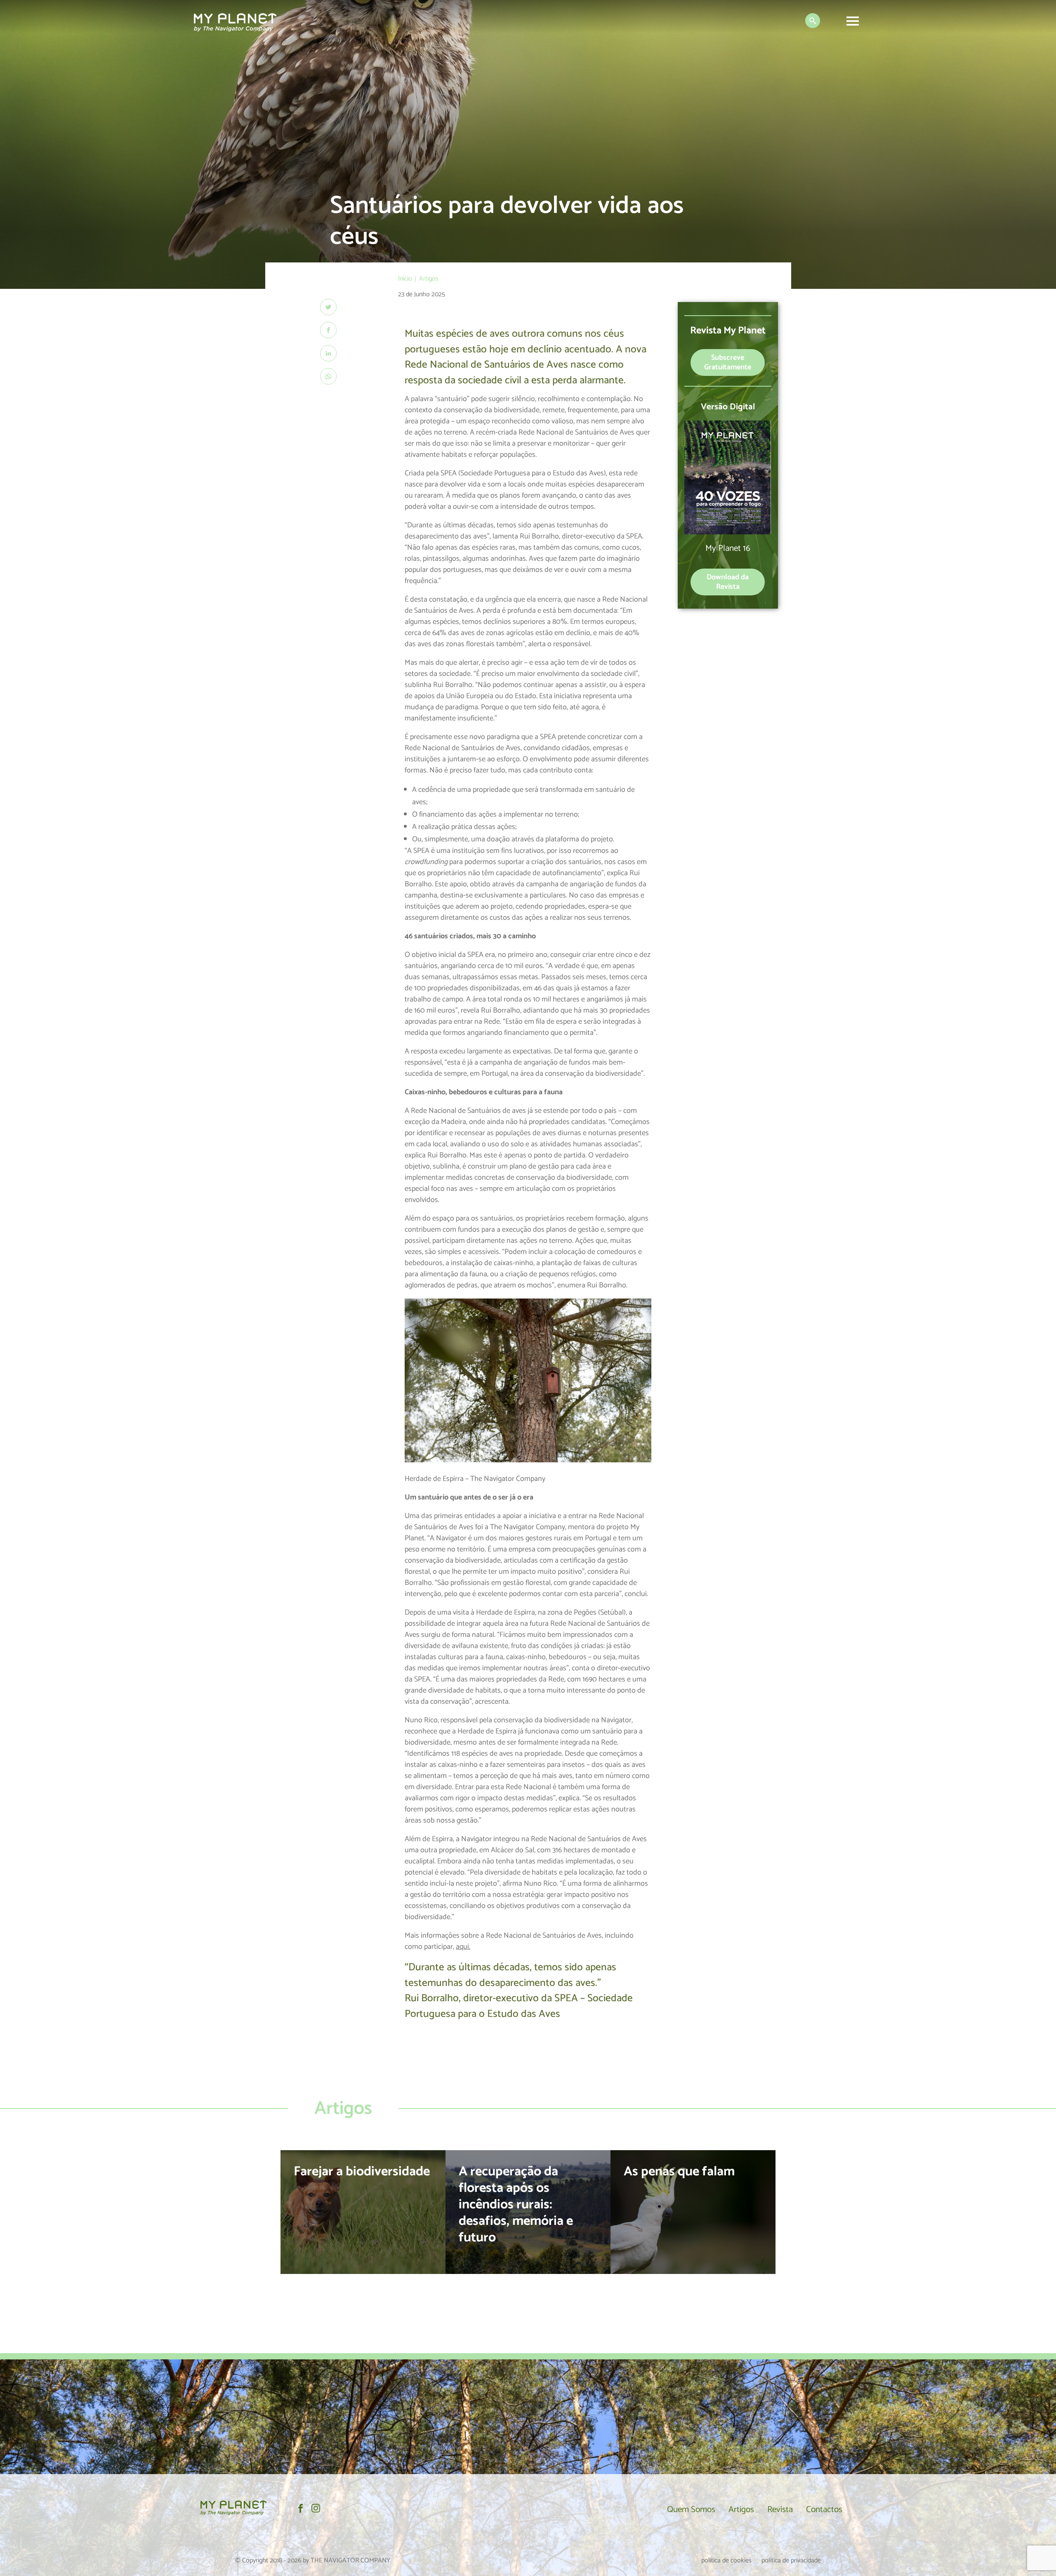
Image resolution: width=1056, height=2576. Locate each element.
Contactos (824, 2510)
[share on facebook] (328, 330)
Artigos (741, 2510)
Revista (780, 2510)
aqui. (463, 1947)
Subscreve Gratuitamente (728, 362)
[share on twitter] (328, 307)
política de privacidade (791, 2561)
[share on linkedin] (328, 353)
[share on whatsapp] (328, 376)
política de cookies (726, 2561)
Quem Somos (691, 2510)
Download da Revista (728, 582)
